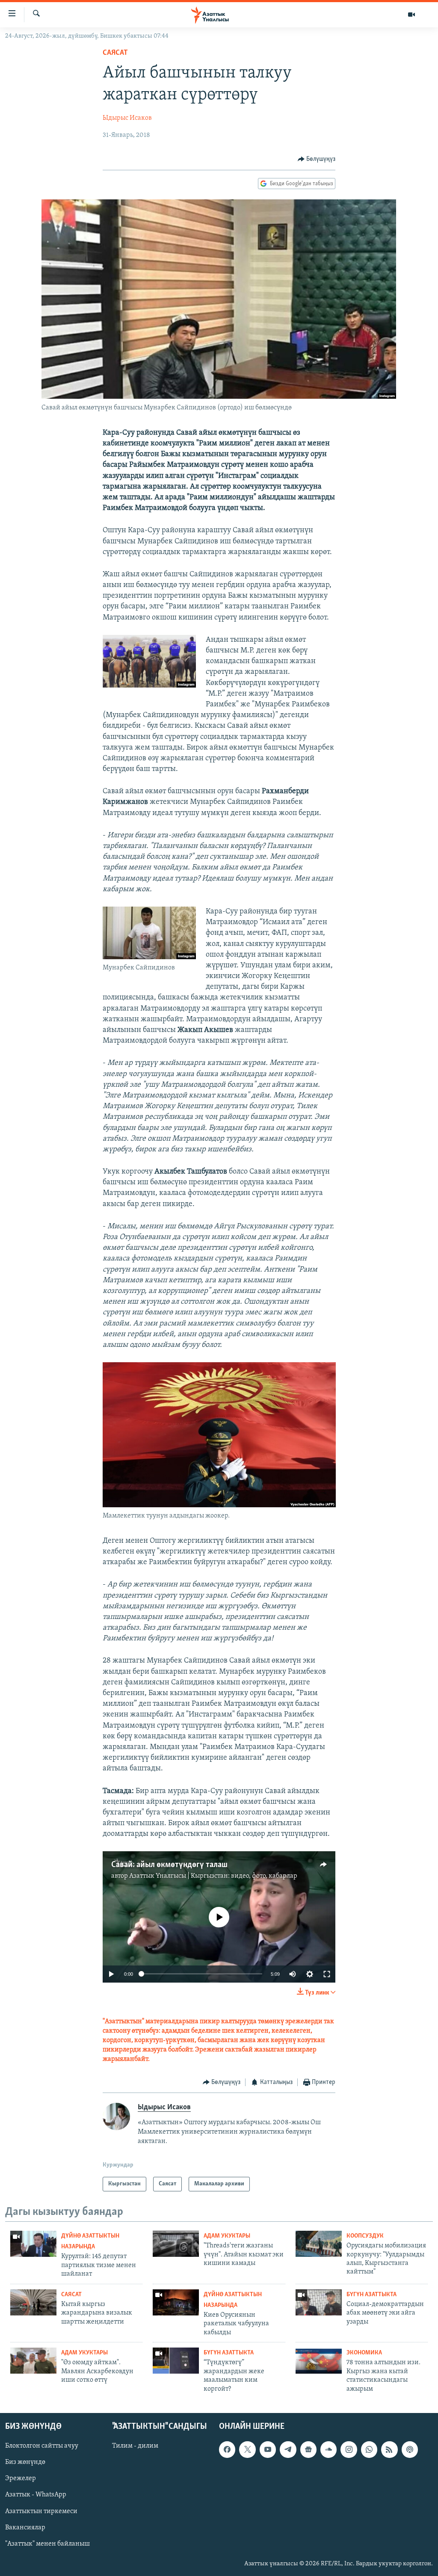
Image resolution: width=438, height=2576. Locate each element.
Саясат (115, 53)
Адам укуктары (227, 2236)
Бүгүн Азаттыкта (371, 2295)
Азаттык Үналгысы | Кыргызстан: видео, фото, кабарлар (213, 1876)
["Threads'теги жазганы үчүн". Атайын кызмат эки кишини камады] (176, 2244)
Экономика (364, 2353)
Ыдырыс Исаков (127, 118)
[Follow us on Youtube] (268, 2449)
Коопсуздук (365, 2236)
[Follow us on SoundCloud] (328, 2449)
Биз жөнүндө (25, 2462)
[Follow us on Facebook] (227, 2449)
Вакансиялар (25, 2528)
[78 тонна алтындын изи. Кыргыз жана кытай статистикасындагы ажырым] (319, 2361)
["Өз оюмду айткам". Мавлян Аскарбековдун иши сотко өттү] (33, 2361)
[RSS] (389, 2449)
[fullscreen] (327, 1974)
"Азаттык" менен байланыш (47, 2544)
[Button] (317, 159)
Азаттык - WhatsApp (36, 2495)
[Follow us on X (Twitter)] (247, 2449)
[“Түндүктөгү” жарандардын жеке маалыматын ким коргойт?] (176, 2361)
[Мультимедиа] (411, 15)
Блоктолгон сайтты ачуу (42, 2446)
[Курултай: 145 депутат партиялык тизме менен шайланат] (33, 2244)
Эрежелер (21, 2478)
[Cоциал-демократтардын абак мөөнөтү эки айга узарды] (319, 2302)
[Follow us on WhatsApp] (369, 2449)
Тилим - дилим (135, 2446)
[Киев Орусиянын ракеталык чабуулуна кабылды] (176, 2302)
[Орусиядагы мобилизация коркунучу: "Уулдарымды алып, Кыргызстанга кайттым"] (319, 2244)
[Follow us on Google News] (308, 2449)
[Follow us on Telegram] (288, 2449)
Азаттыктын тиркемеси (41, 2511)
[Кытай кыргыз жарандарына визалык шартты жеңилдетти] (33, 2302)
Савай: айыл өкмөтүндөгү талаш (169, 1865)
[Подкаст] (410, 2449)
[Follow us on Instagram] (349, 2449)
